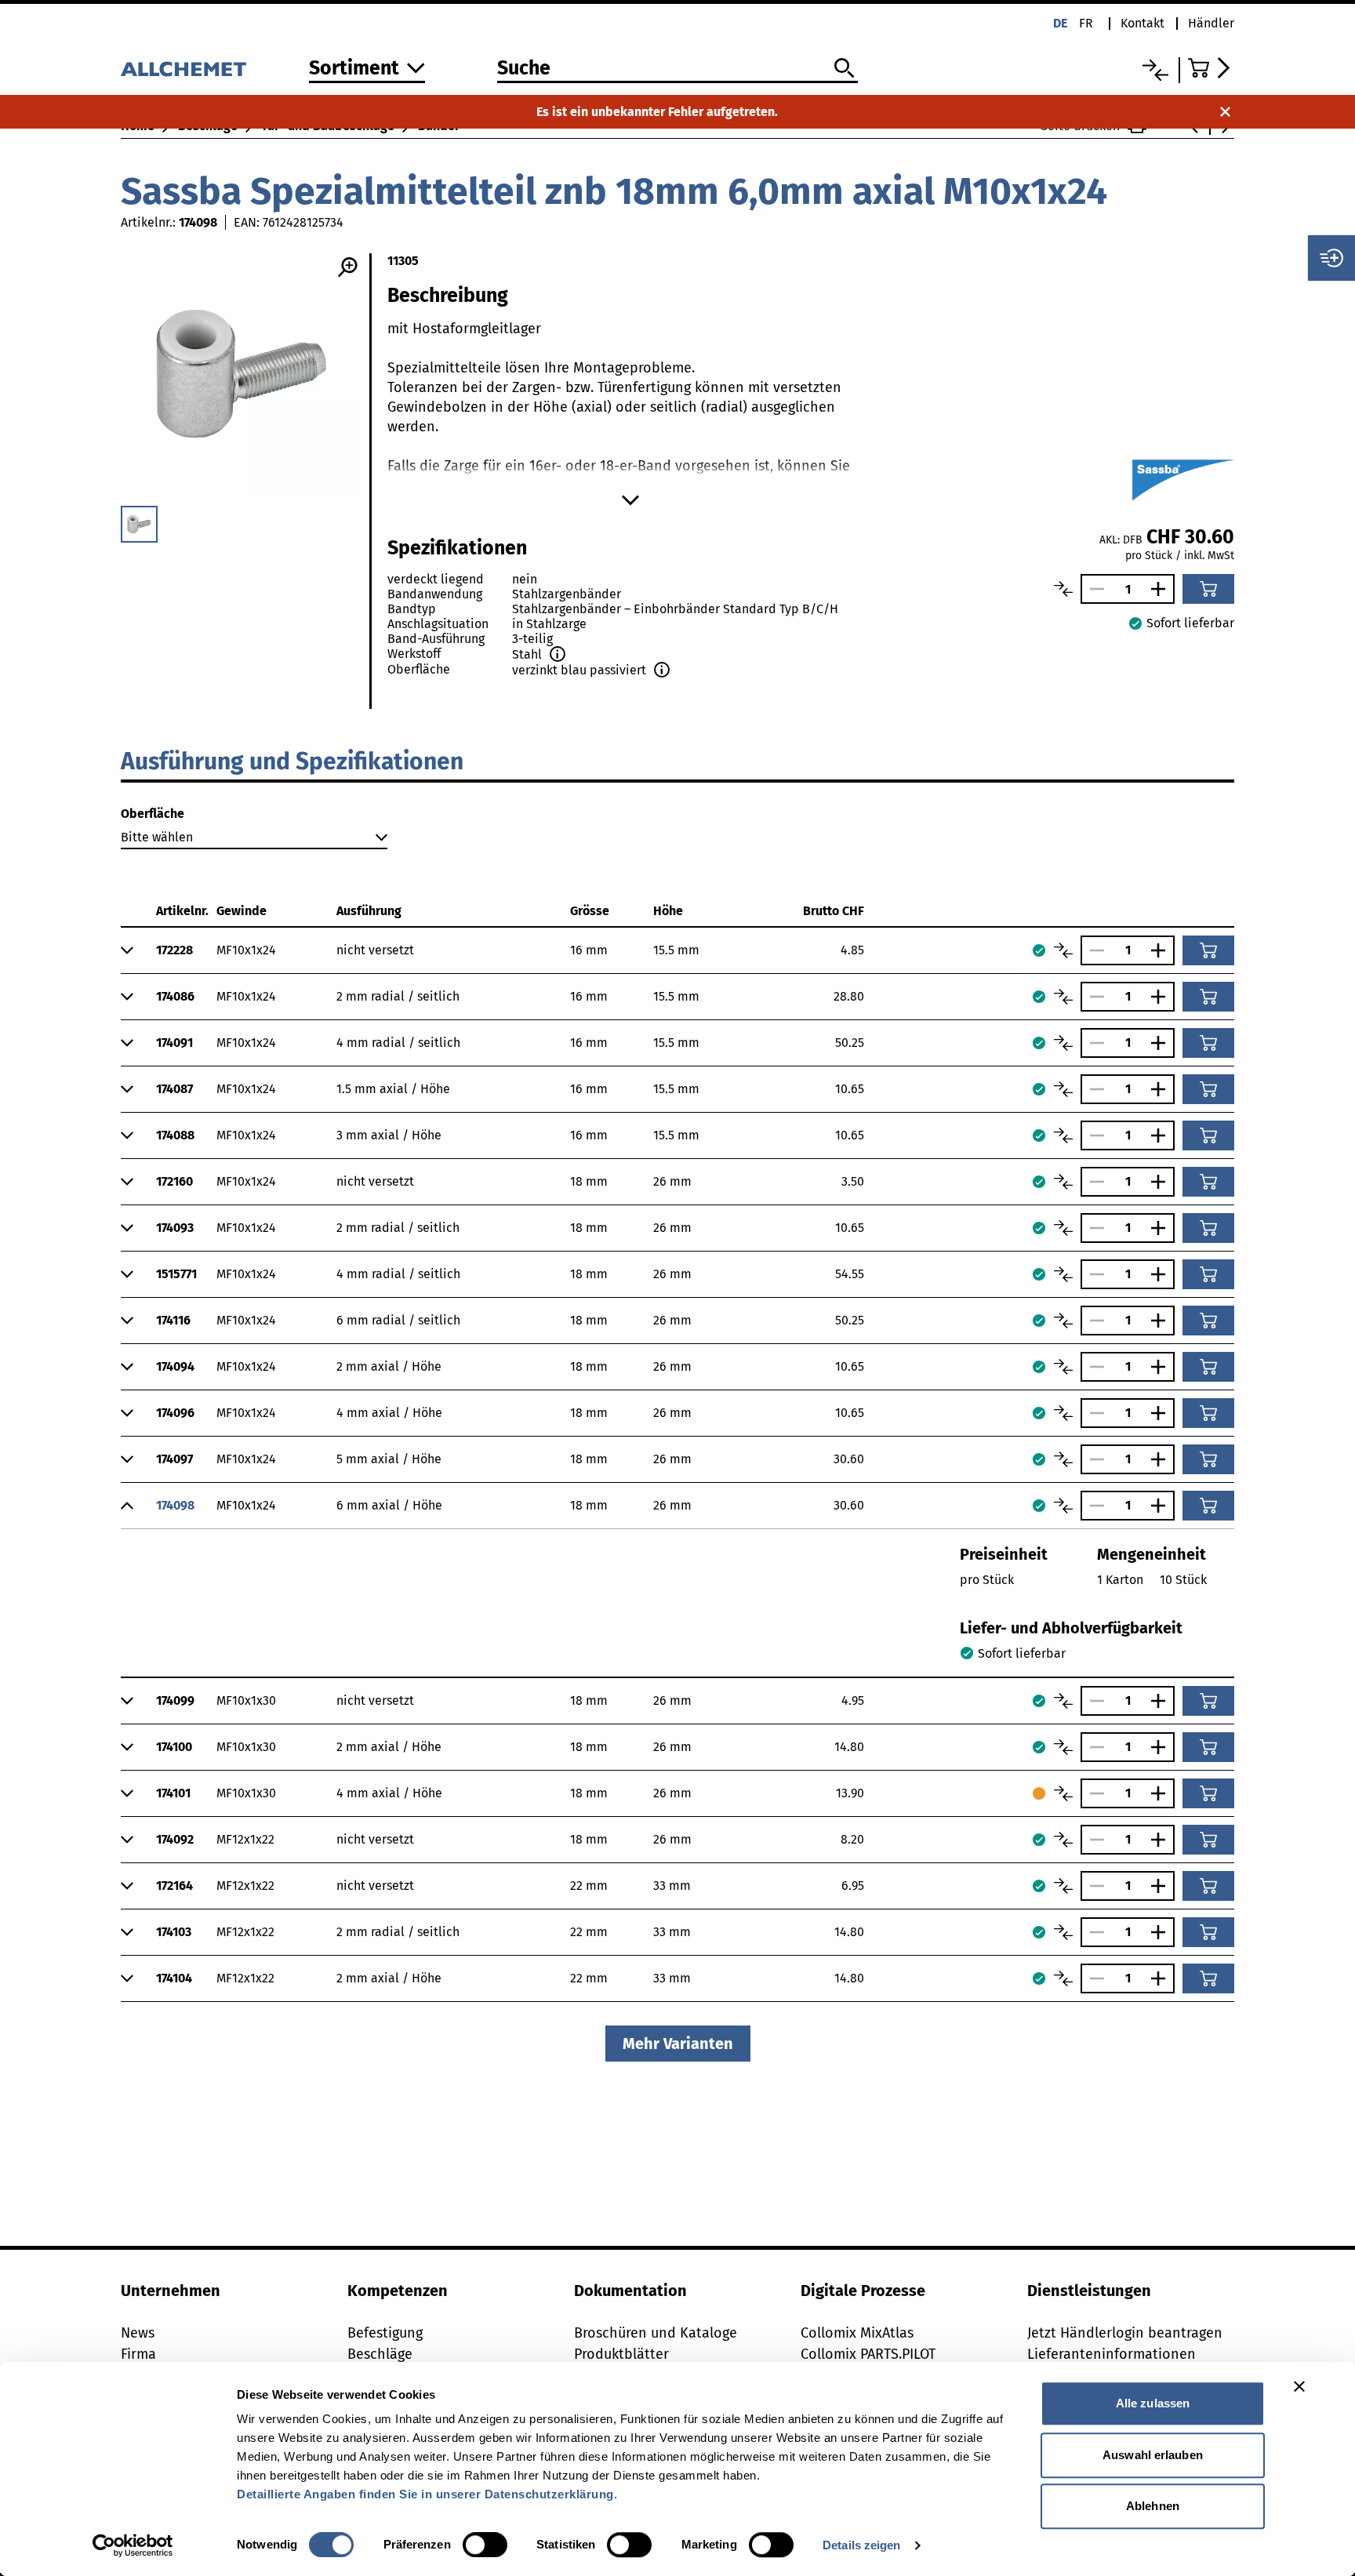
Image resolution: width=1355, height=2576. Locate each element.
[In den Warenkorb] (1208, 589)
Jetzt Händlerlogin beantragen (1125, 2333)
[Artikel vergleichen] (1063, 589)
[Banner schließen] (1299, 2386)
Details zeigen (861, 2545)
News (138, 2333)
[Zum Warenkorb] (1211, 68)
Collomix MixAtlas (857, 2333)
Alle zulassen (1153, 2403)
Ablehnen (1153, 2506)
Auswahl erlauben (1153, 2455)
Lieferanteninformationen (1112, 2354)
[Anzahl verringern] (1093, 589)
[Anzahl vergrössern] (1162, 589)
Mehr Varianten (678, 2044)
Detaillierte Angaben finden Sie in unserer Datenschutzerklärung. (427, 2494)
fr (1086, 23)
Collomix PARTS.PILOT (868, 2354)
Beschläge (380, 2354)
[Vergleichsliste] (1155, 70)
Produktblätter (621, 2354)
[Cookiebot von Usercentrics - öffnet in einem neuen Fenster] (133, 2545)
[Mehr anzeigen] (630, 500)
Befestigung (385, 2333)
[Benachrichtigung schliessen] (1225, 112)
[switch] (485, 2545)
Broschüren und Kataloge (656, 2333)
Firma (138, 2354)
